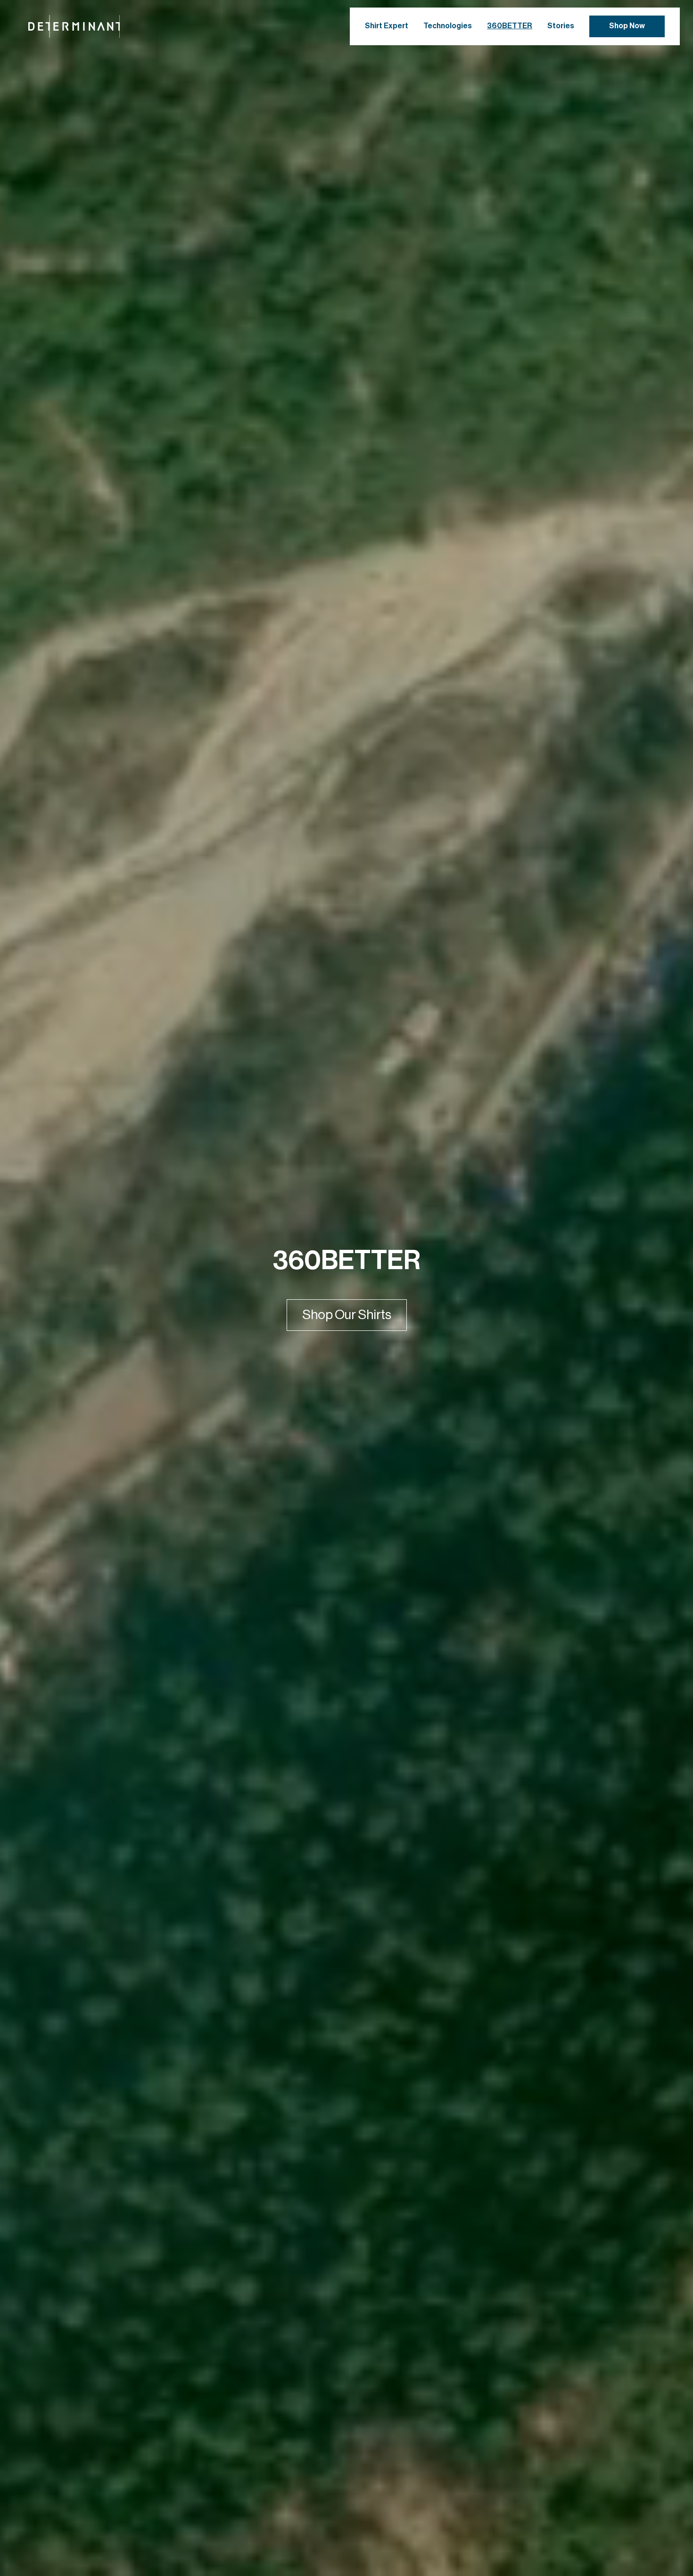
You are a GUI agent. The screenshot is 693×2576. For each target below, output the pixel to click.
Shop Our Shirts (347, 1315)
